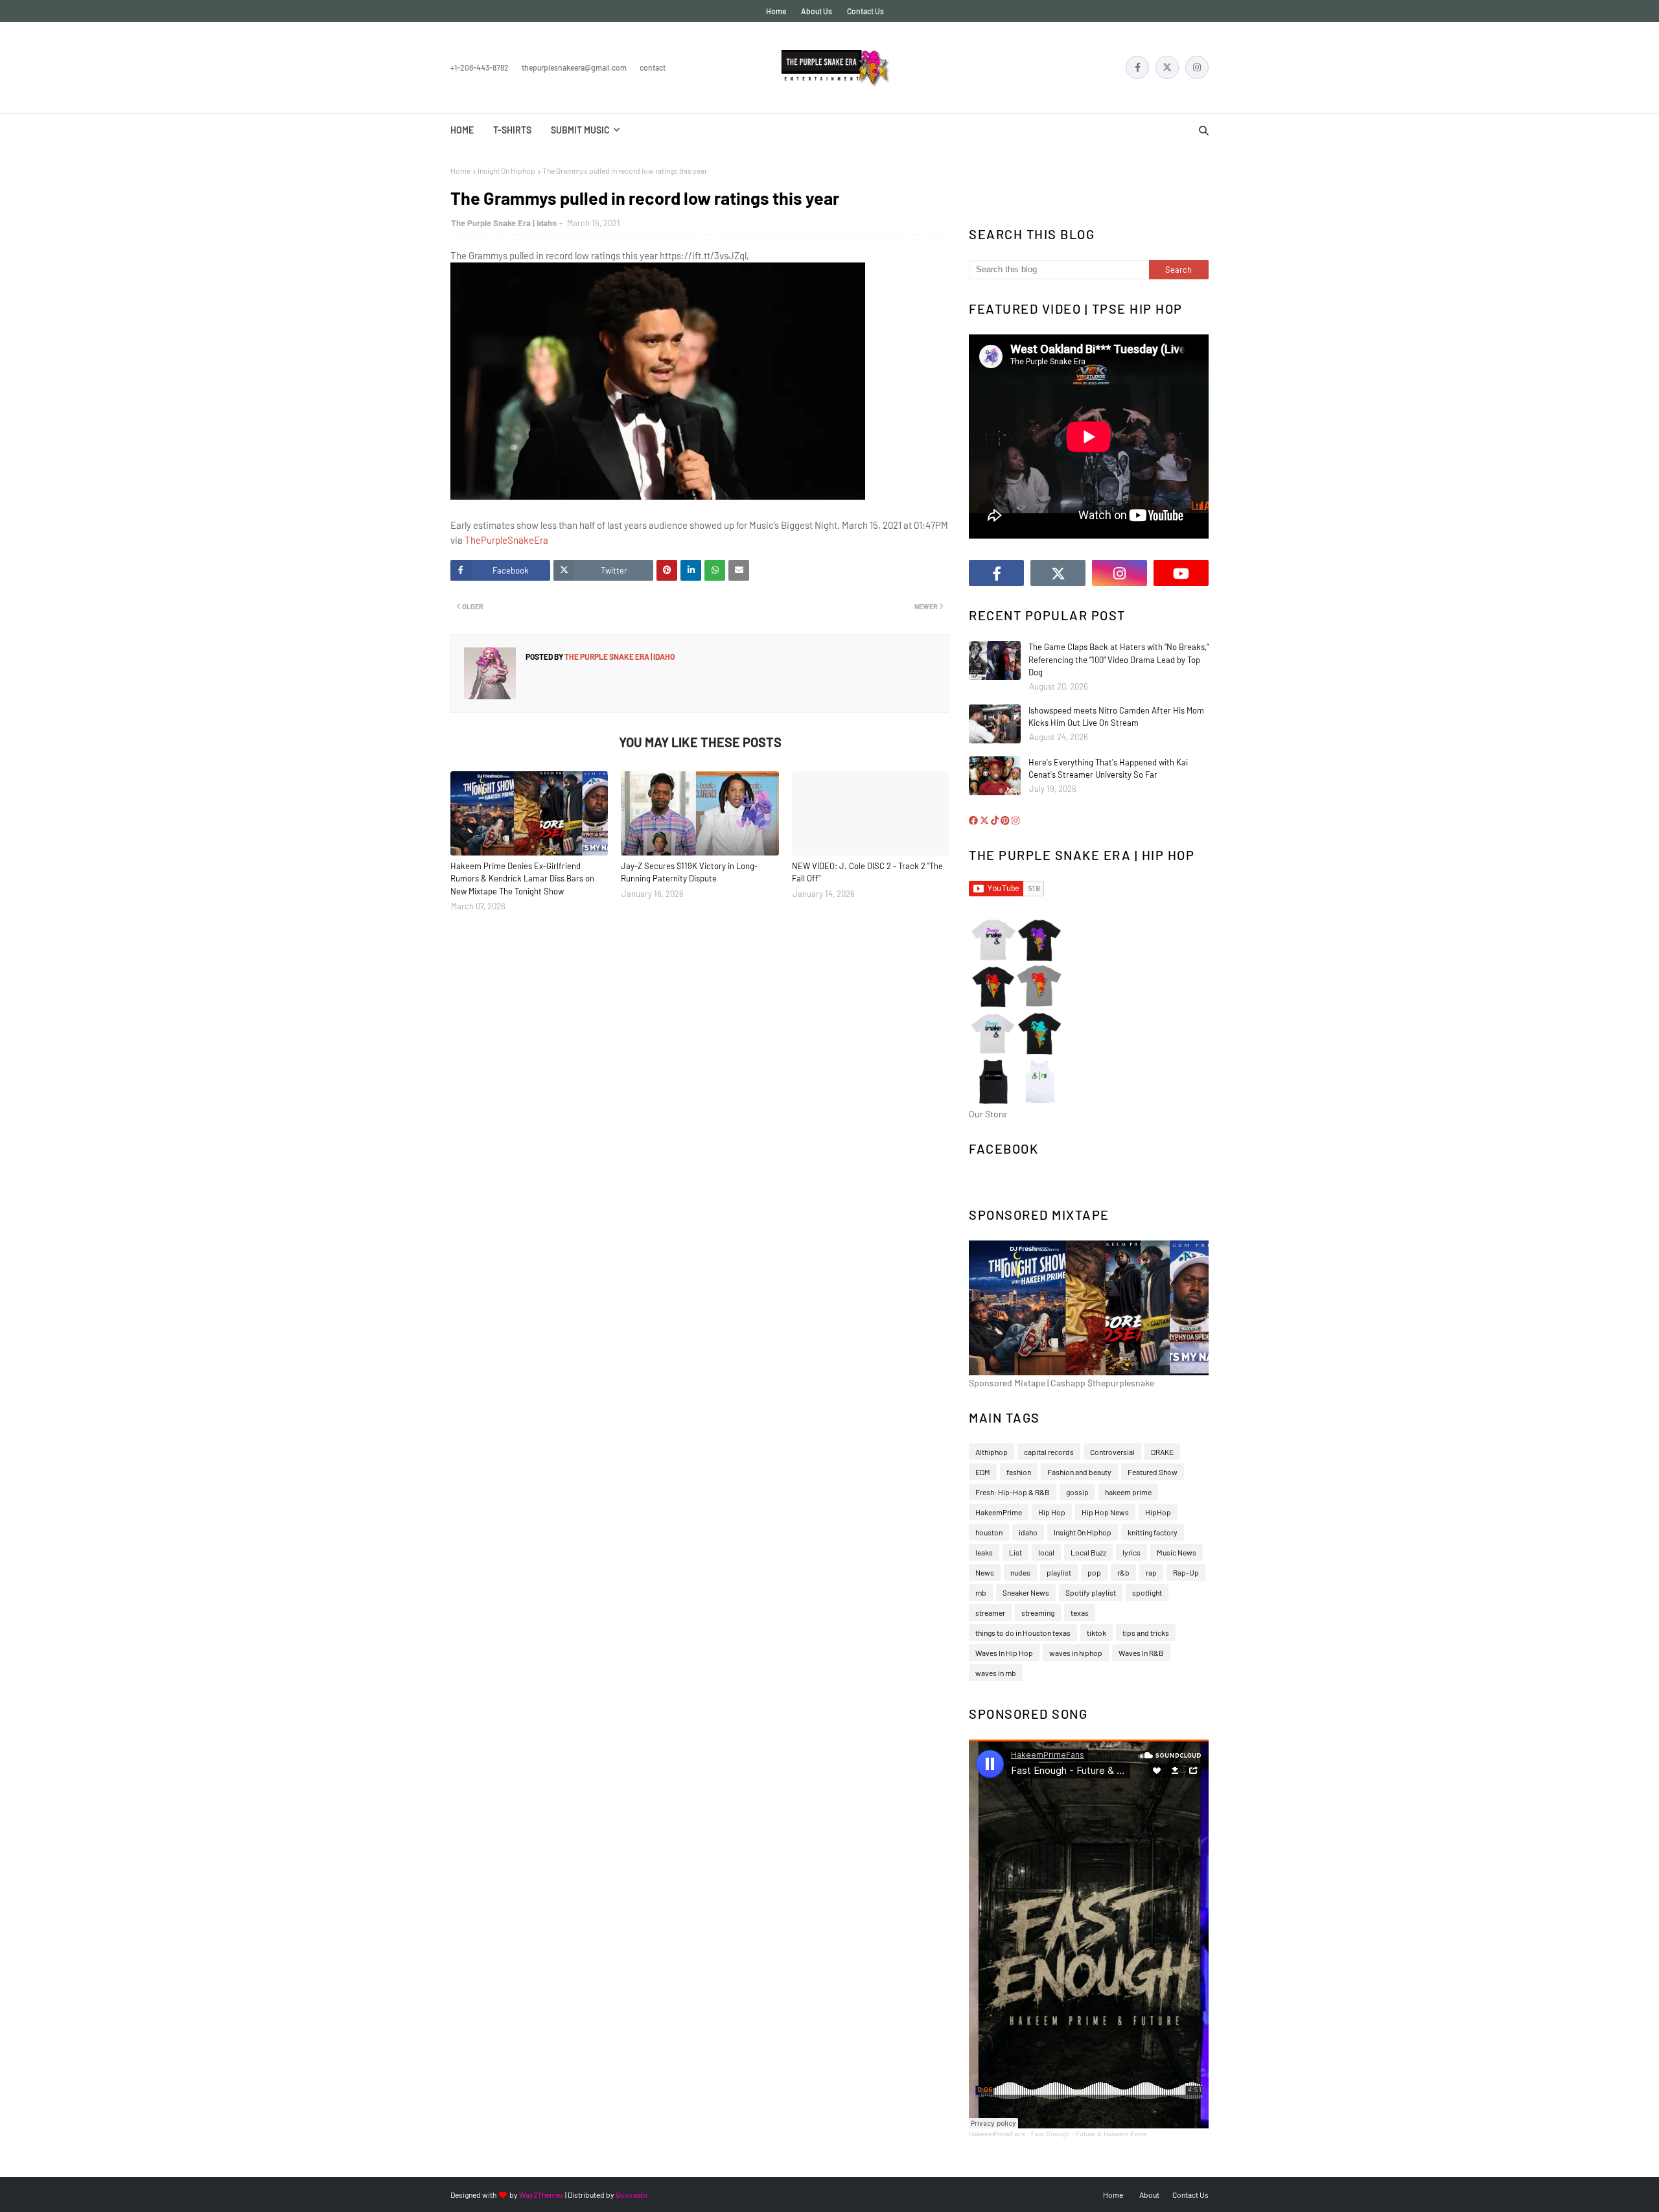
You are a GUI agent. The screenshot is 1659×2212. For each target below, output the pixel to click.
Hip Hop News (1105, 1512)
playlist (1059, 1572)
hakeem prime (1128, 1492)
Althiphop (992, 1452)
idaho (1028, 1532)
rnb (981, 1592)
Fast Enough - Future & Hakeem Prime (1089, 2134)
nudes (1020, 1572)
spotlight (1147, 1592)
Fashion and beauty (1079, 1472)
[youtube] (1181, 573)
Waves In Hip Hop (1004, 1653)
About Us (817, 11)
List (1015, 1552)
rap (1151, 1572)
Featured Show (1153, 1472)
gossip (1077, 1492)
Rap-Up (1186, 1572)
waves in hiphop (1076, 1653)
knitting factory (1153, 1532)
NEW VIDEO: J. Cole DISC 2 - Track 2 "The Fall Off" (867, 872)
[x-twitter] (1167, 67)
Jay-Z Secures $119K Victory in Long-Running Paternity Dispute (689, 872)
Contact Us (865, 11)
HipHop (1158, 1512)
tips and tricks (1146, 1633)
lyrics (1131, 1552)
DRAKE (1162, 1452)
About (1149, 2195)
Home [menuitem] (462, 130)
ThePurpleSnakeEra (506, 540)
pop (1094, 1572)
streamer (990, 1612)
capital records (1049, 1452)
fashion (1019, 1472)
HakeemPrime (999, 1512)
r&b (1123, 1572)
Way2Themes (541, 2195)
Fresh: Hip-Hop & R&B (1013, 1492)
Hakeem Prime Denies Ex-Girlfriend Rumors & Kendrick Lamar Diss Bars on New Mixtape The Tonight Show (522, 879)
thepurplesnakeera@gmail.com (574, 67)
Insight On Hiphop (506, 170)
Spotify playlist (1091, 1592)
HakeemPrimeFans (997, 2134)
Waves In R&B (1141, 1653)
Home (776, 11)
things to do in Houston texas (1023, 1633)
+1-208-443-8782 (480, 67)
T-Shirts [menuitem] (512, 130)
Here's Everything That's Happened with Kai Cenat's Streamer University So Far (1108, 769)
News (985, 1572)
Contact (653, 67)
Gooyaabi (632, 2195)
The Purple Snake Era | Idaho (504, 223)
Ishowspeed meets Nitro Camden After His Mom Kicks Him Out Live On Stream (1116, 717)
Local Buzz (1088, 1552)
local (1046, 1552)
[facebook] (1137, 67)
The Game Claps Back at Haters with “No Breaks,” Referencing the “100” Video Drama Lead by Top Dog (1119, 659)
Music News (1177, 1552)
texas (1080, 1612)
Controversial (1112, 1452)
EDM (983, 1472)
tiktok (1096, 1633)
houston (989, 1532)
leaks (984, 1552)
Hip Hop (1052, 1512)
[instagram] (1197, 67)
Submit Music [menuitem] (580, 130)
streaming (1038, 1612)
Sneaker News (1026, 1592)
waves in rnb (996, 1673)
